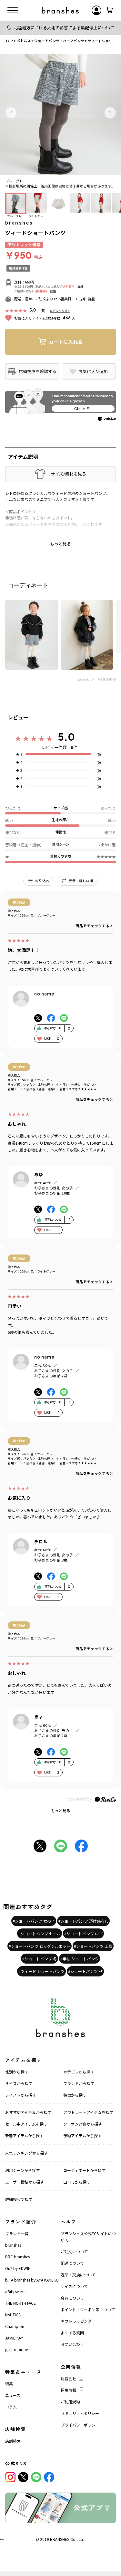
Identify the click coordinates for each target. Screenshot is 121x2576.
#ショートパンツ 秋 (85, 1971)
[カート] (109, 10)
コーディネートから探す (84, 2170)
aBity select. (15, 2291)
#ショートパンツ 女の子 (34, 1921)
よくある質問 (72, 2333)
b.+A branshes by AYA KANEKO (32, 2280)
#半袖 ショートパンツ (80, 1959)
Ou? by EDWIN (18, 2268)
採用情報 (68, 2390)
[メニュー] (13, 10)
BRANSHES (60, 2539)
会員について (72, 2298)
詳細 (80, 287)
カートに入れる (66, 342)
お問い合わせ (72, 2344)
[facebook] (49, 2477)
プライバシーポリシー (80, 2425)
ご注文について (74, 2251)
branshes (19, 223)
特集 (9, 2384)
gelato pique (16, 2349)
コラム (11, 2407)
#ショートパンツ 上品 (93, 1946)
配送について (72, 2263)
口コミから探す (77, 2182)
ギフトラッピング (76, 2321)
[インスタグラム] (10, 2477)
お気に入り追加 (93, 371)
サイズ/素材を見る (68, 474)
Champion (15, 2326)
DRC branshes (17, 2257)
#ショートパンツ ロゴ (83, 1933)
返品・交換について (78, 2275)
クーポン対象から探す (83, 2124)
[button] (11, 113)
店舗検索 (13, 2441)
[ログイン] (96, 10)
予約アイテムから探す (82, 2135)
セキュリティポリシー (80, 2413)
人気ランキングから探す (26, 2153)
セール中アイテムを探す (26, 2124)
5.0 (66, 737)
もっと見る (61, 1810)
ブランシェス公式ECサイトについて (88, 2237)
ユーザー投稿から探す (25, 2182)
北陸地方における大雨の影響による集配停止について (64, 28)
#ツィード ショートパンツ (41, 1971)
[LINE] (36, 2477)
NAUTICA (13, 2315)
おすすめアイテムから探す (28, 2112)
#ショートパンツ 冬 (40, 1959)
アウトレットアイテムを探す (88, 2112)
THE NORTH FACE (20, 2303)
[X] (23, 2477)
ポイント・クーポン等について (88, 2309)
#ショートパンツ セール (40, 1933)
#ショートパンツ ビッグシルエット (40, 1946)
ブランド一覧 (17, 2233)
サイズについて (74, 2286)
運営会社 (68, 2378)
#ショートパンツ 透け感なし (83, 1921)
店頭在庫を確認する (38, 371)
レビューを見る (60, 311)
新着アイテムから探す (24, 2135)
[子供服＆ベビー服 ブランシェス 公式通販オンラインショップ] (60, 10)
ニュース (13, 2395)
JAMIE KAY (14, 2338)
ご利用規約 (70, 2402)
